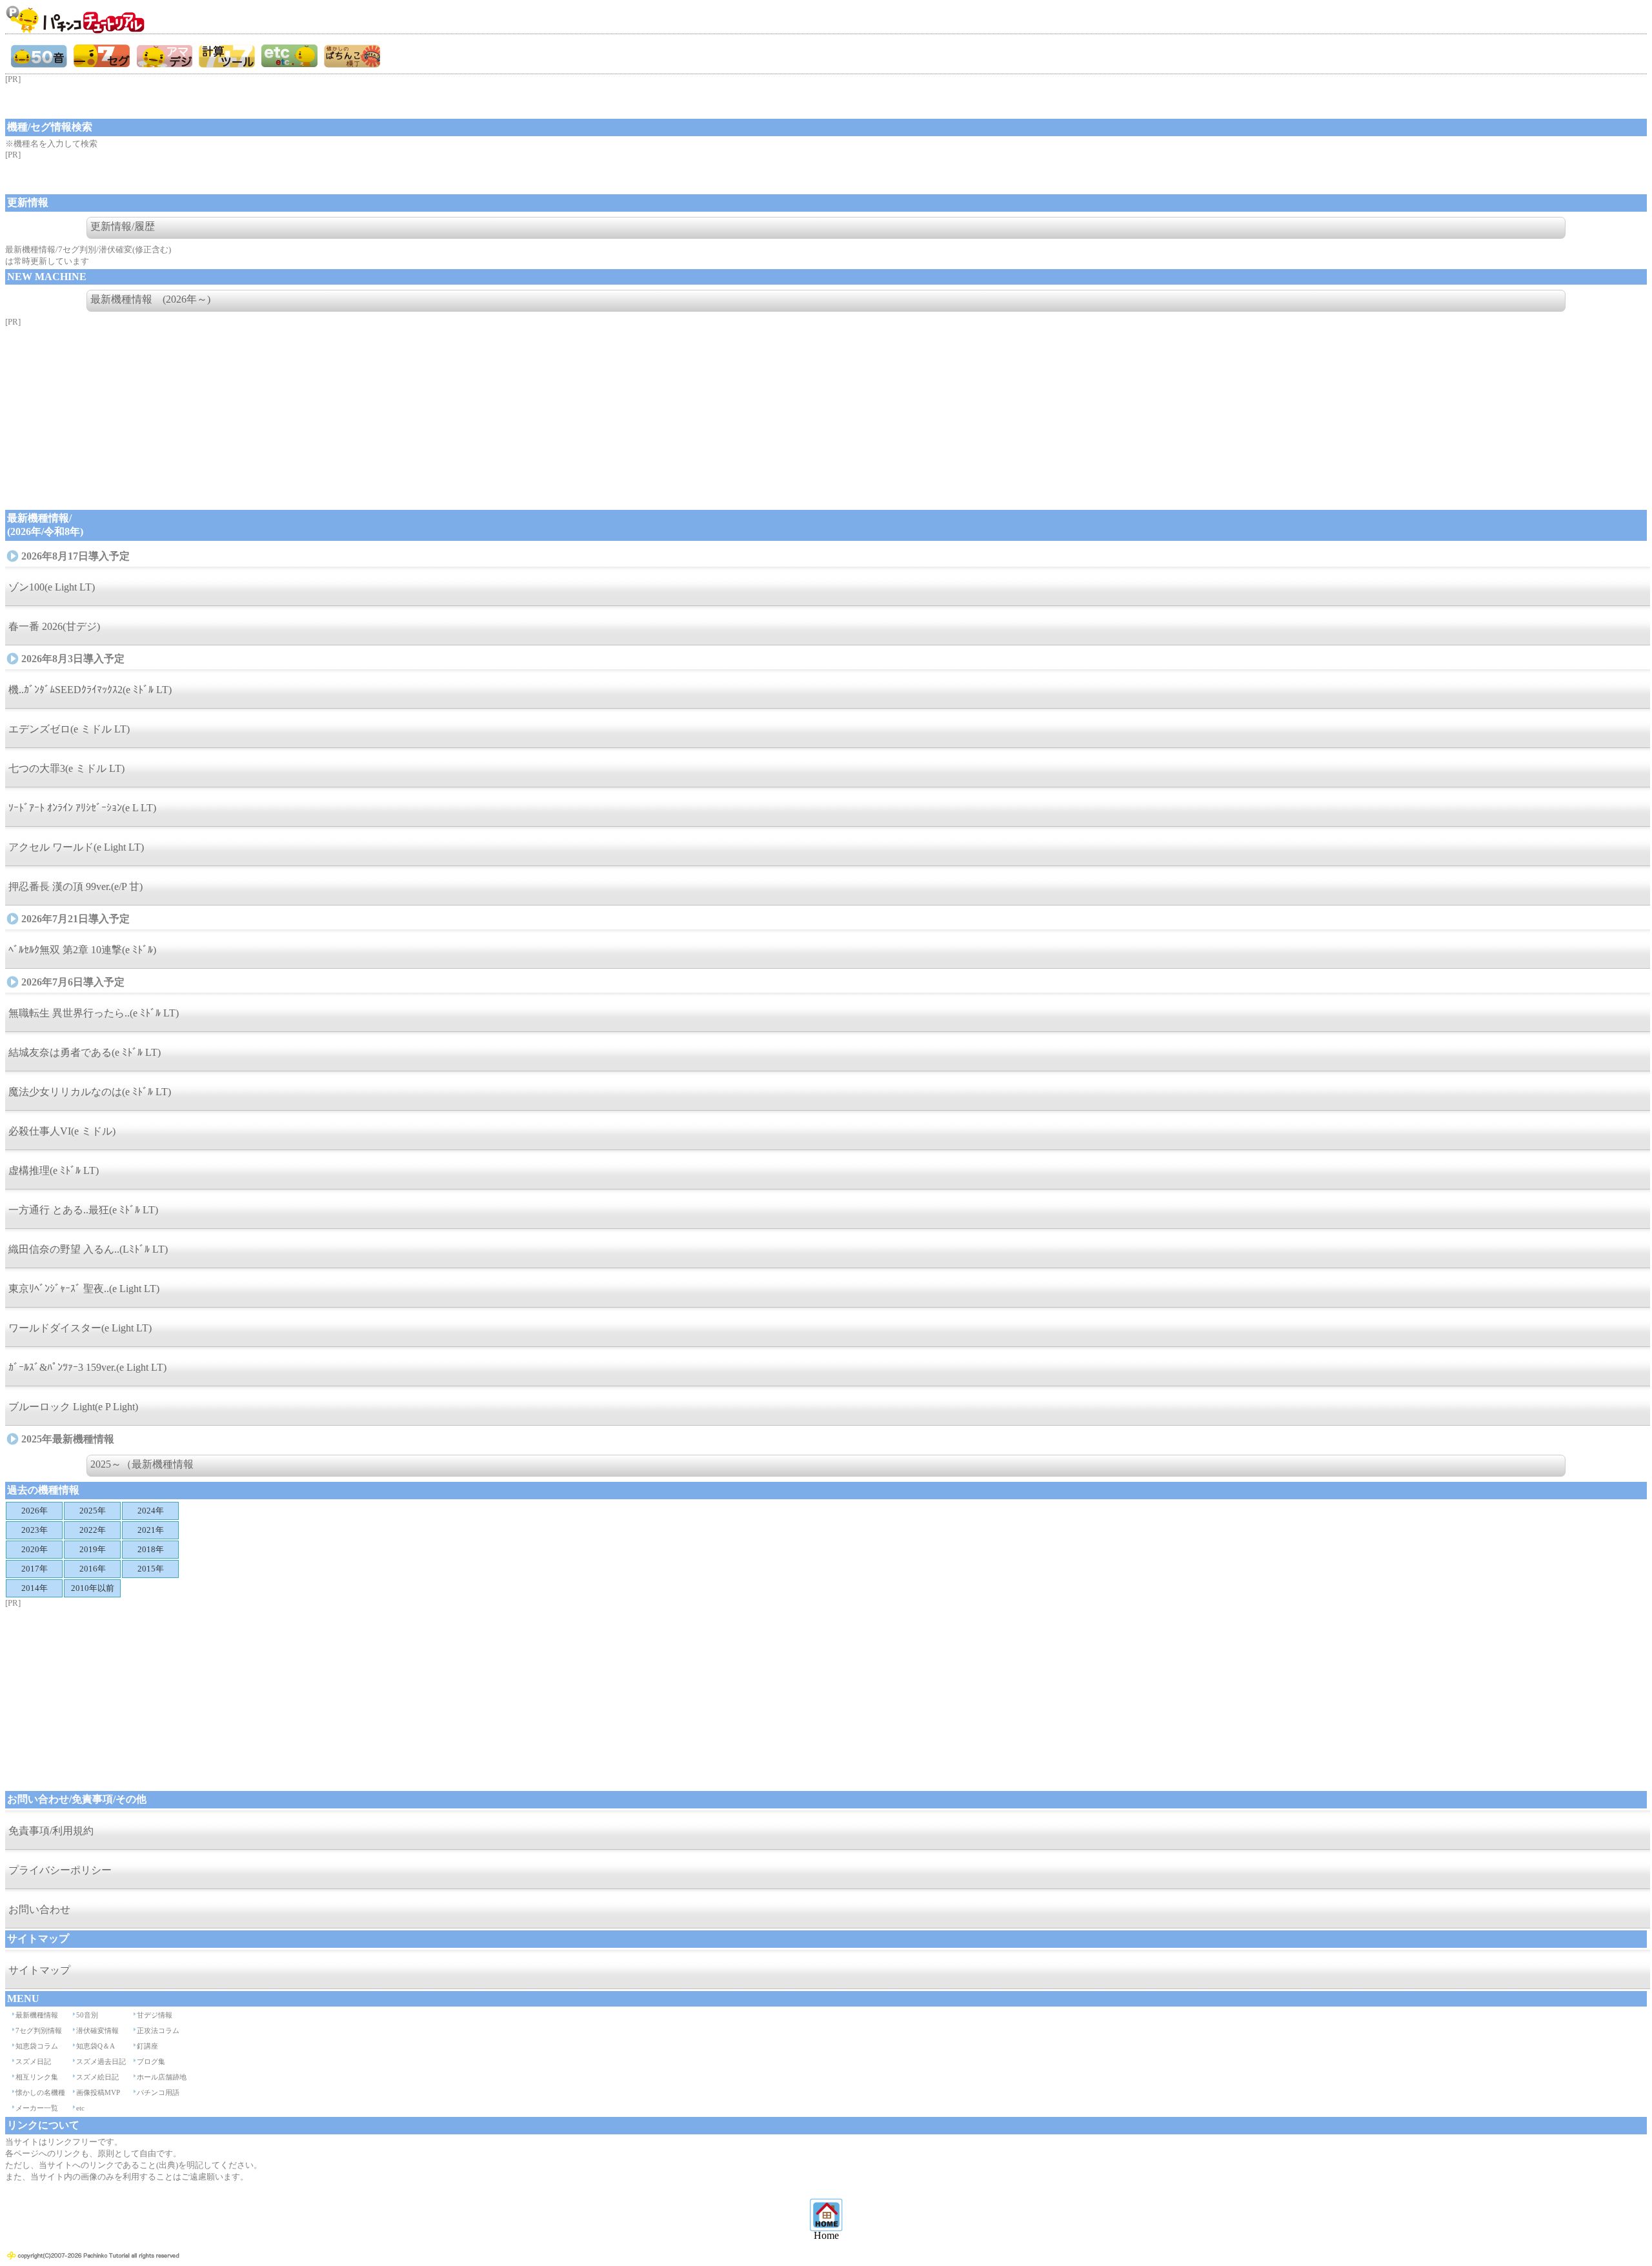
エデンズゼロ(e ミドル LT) (69, 729)
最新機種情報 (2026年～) (150, 299)
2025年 (93, 1511)
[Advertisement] (108, 101)
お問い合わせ (39, 1909)
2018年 (151, 1549)
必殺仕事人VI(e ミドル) (62, 1131)
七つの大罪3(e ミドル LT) (66, 768)
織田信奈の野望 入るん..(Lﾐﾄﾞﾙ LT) (88, 1249)
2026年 (35, 1511)
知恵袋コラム (37, 2046)
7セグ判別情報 (39, 2030)
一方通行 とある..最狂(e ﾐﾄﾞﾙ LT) (83, 1210)
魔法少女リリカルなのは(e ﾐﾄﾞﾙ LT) (90, 1092)
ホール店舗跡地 (162, 2077)
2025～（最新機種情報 (142, 1464)
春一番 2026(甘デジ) (54, 626)
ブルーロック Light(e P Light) (73, 1407)
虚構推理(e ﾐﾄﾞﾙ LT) (54, 1170)
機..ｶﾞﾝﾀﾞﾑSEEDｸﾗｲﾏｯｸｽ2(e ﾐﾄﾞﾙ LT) (90, 690)
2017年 (35, 1569)
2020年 (35, 1549)
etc (80, 2108)
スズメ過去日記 (101, 2061)
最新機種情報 (37, 2015)
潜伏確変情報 (97, 2030)
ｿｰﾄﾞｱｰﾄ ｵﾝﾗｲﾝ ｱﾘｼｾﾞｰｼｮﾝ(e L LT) (82, 808)
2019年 (93, 1549)
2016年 (93, 1569)
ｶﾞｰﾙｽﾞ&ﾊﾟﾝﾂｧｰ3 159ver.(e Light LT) (87, 1367)
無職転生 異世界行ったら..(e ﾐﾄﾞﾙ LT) (94, 1013)
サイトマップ (39, 1970)
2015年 (151, 1569)
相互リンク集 (37, 2077)
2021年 (151, 1530)
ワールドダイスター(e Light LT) (80, 1328)
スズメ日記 (33, 2061)
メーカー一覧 (37, 2108)
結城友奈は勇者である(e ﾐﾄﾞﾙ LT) (85, 1052)
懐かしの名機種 (40, 2092)
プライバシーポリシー (60, 1870)
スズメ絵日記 (97, 2077)
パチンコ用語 (158, 2092)
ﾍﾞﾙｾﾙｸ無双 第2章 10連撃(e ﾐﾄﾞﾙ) (82, 950)
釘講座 (147, 2046)
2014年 (35, 1588)
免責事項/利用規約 (51, 1831)
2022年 (93, 1530)
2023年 (35, 1530)
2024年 (151, 1511)
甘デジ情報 (155, 2015)
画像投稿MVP (98, 2092)
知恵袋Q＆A (96, 2046)
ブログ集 (151, 2061)
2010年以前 (93, 1588)
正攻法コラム (158, 2030)
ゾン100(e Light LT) (52, 587)
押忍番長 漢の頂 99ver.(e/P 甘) (76, 886)
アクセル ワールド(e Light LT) (76, 847)
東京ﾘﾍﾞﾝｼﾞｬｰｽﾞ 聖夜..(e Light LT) (84, 1289)
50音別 (87, 2015)
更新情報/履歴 (123, 226)
